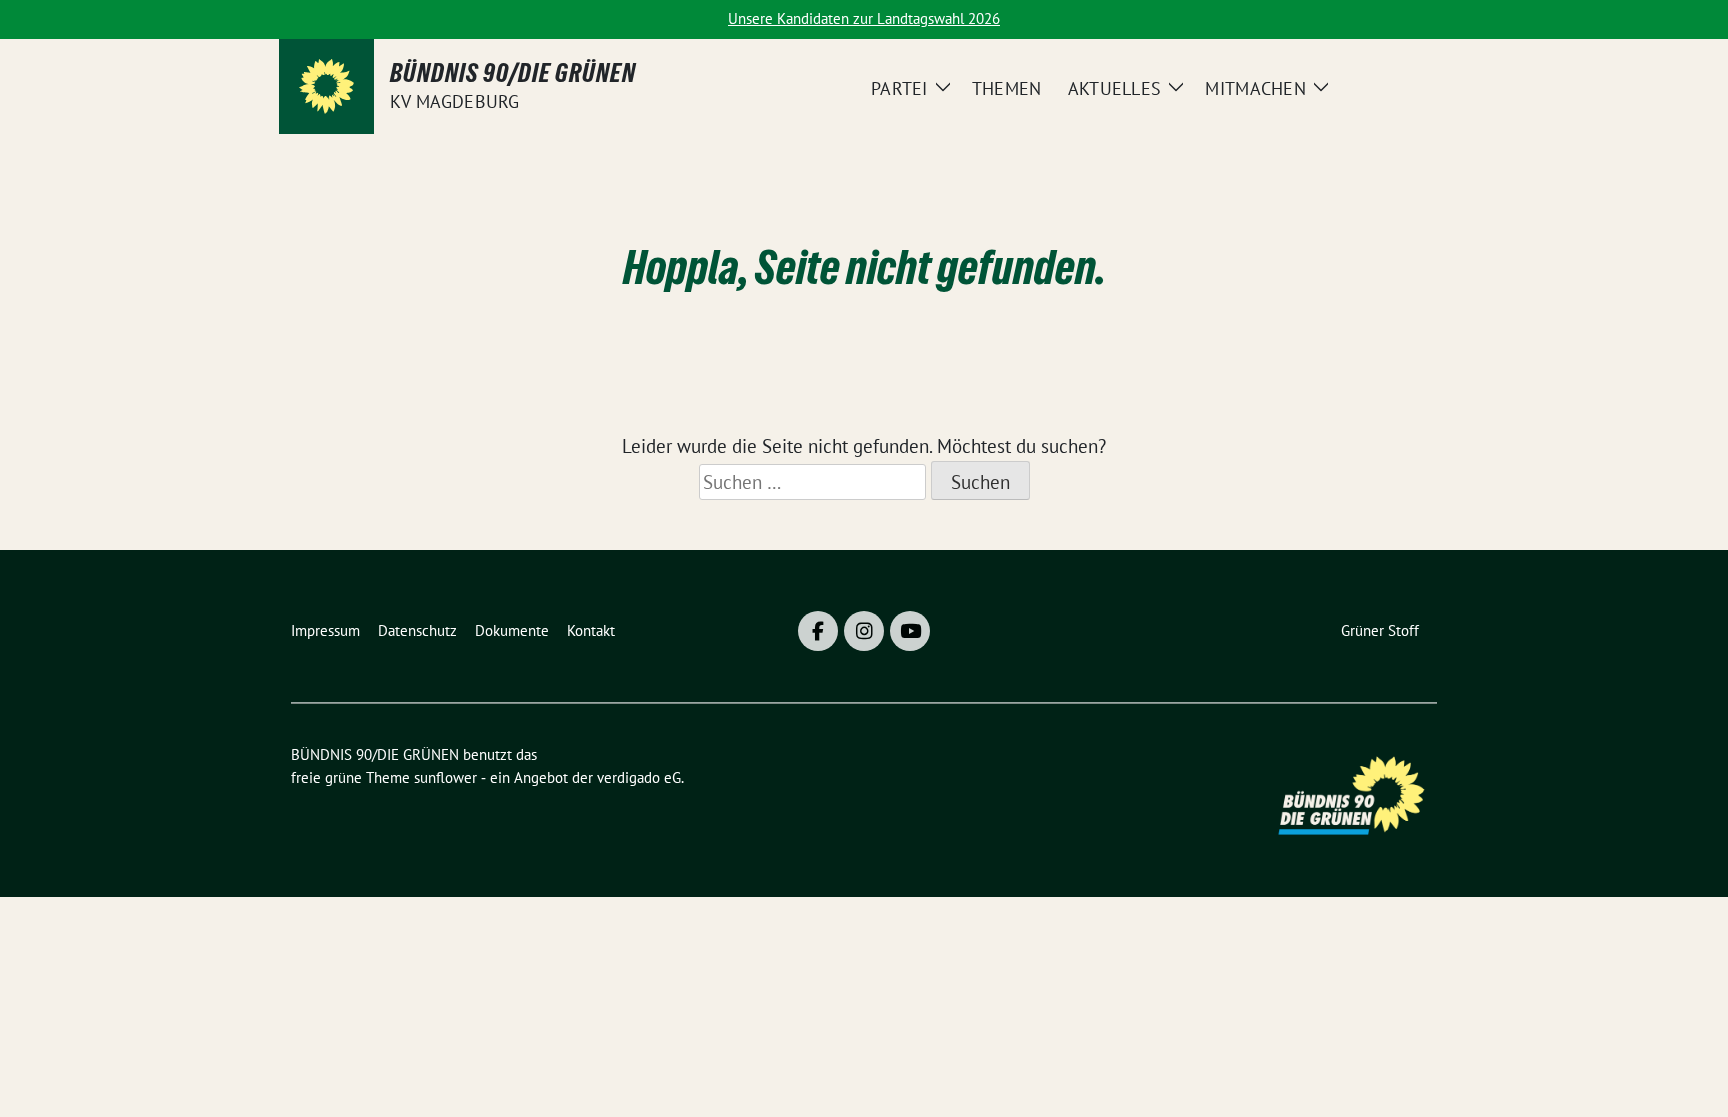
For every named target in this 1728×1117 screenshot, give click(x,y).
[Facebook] (818, 631)
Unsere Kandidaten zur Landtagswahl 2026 (864, 18)
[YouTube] (910, 631)
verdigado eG (639, 777)
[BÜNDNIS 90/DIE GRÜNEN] (326, 86)
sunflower (445, 777)
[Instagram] (864, 631)
